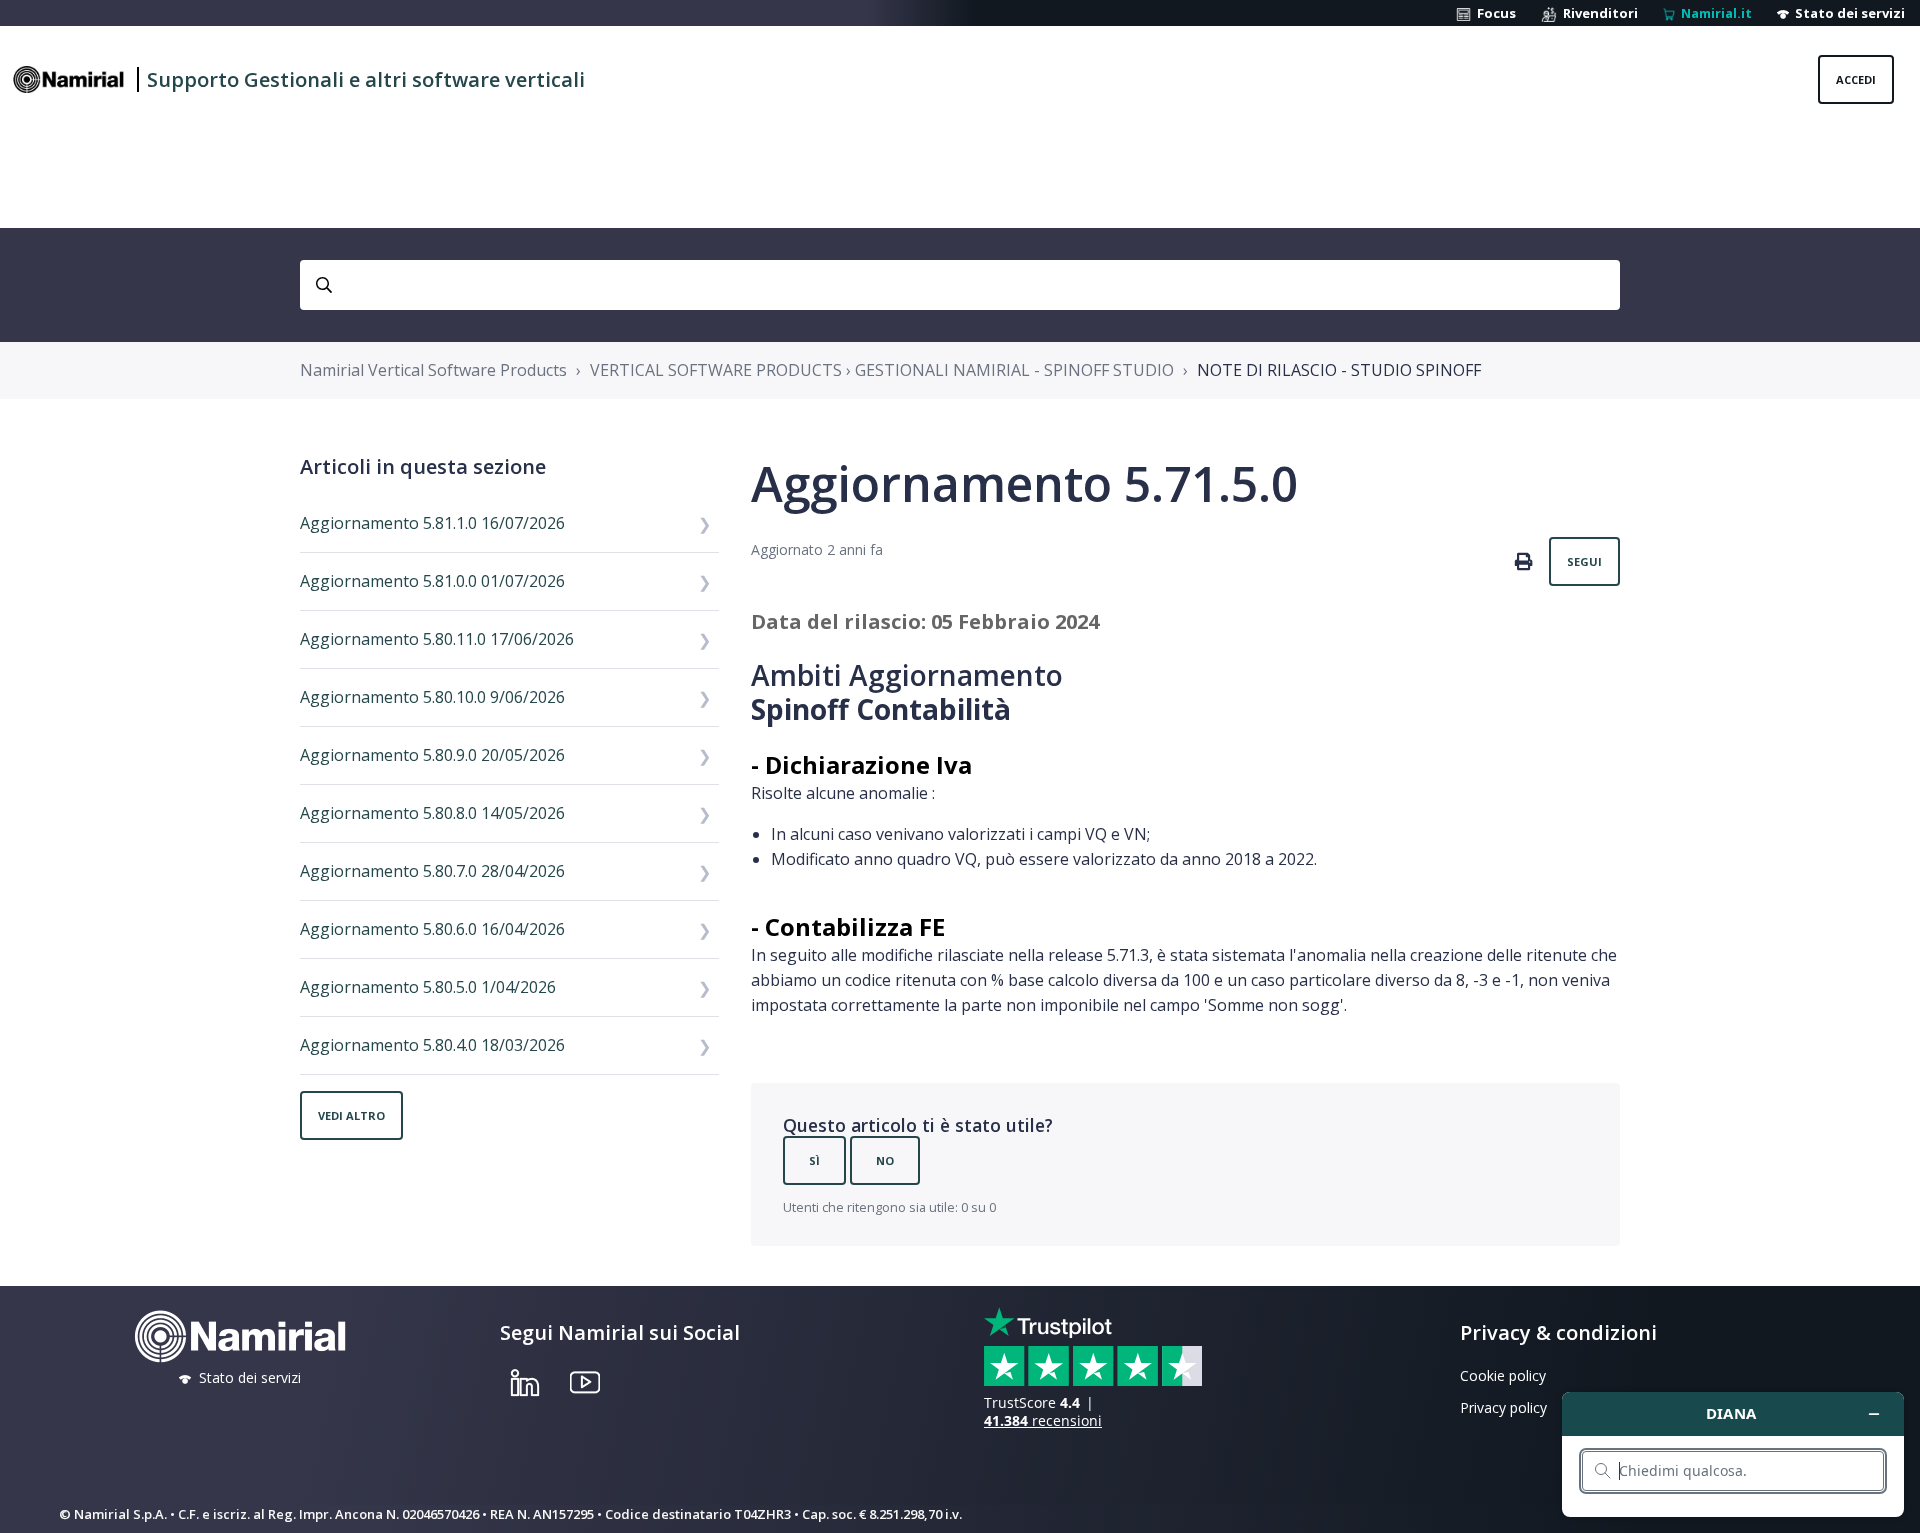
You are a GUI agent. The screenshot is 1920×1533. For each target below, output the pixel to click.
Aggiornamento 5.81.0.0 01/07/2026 (432, 581)
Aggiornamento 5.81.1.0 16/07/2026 (432, 523)
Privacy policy (1503, 1407)
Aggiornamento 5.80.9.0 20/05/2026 (432, 755)
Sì (814, 1160)
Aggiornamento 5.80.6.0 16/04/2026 (432, 929)
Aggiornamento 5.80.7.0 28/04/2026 (432, 871)
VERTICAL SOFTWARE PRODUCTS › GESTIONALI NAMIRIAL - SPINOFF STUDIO (882, 370)
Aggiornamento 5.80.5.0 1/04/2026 (428, 987)
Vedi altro (351, 1115)
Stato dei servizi (1847, 13)
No (885, 1160)
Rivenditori (1597, 13)
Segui (1584, 561)
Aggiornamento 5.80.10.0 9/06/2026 (432, 697)
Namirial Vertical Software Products (433, 370)
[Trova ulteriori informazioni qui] (1733, 1454)
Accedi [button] (1856, 79)
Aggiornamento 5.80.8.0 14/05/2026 (432, 813)
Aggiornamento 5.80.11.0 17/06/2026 (437, 639)
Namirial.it (1713, 13)
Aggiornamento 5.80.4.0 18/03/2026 (432, 1045)
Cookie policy (1503, 1375)
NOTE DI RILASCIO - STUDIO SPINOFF (1339, 370)
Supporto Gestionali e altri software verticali (366, 79)
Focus (1493, 13)
